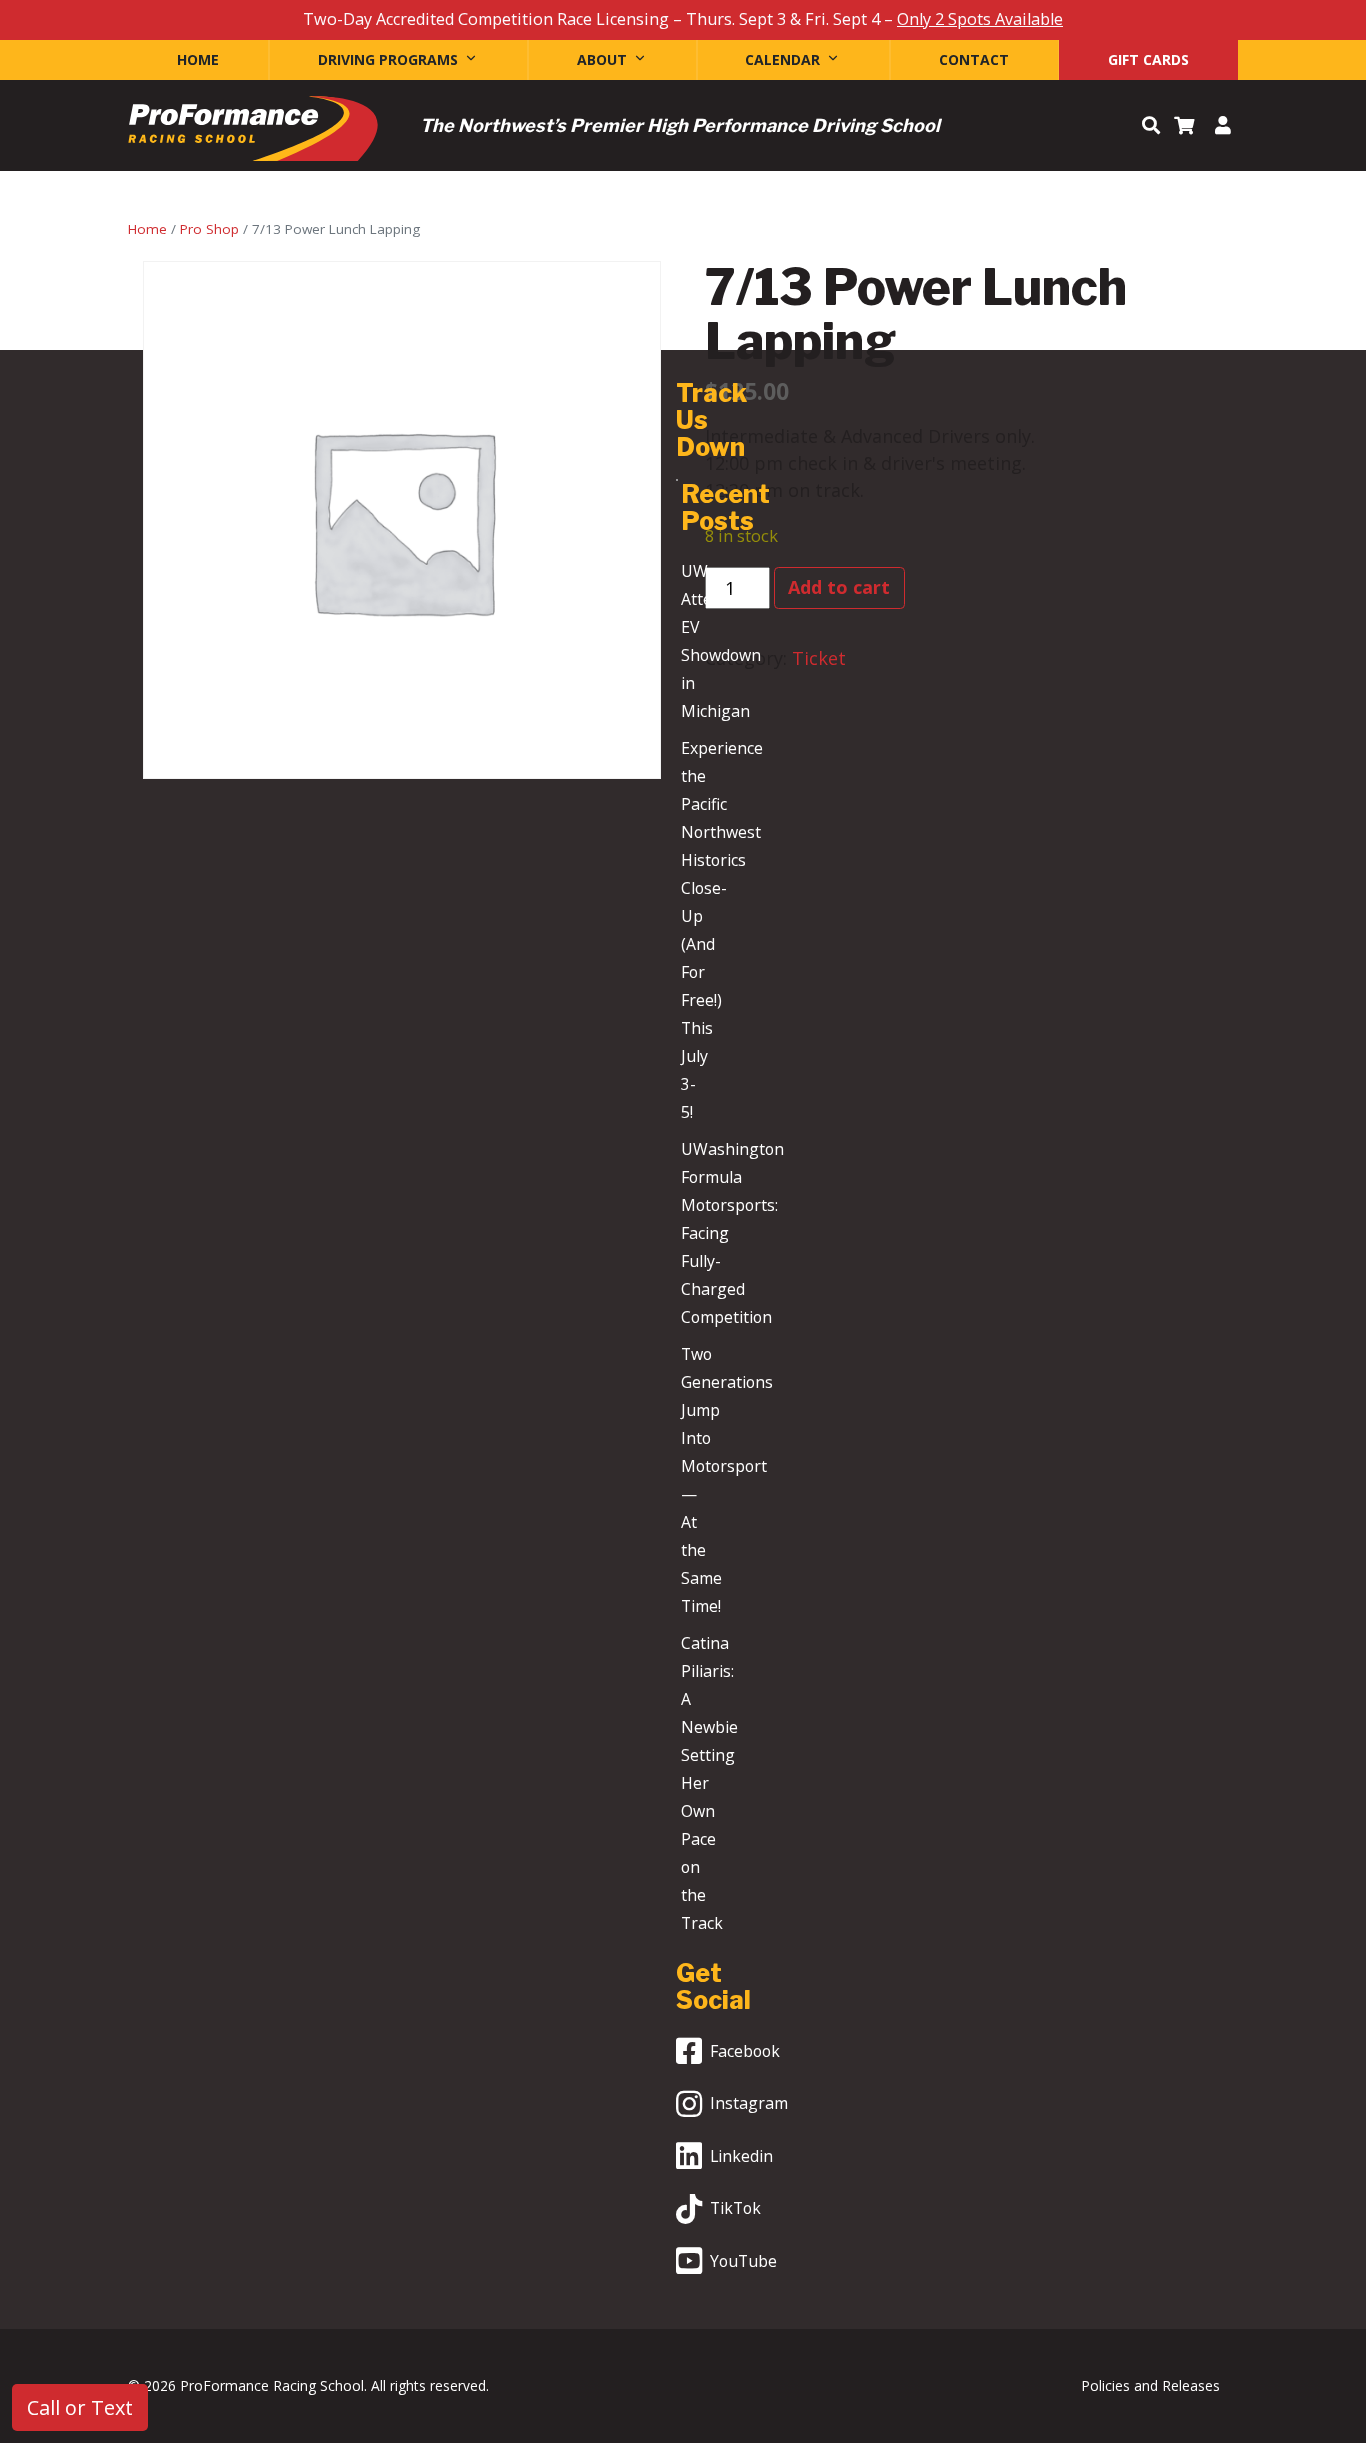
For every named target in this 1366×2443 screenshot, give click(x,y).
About (602, 59)
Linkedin (741, 2156)
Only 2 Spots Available (980, 19)
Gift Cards (1148, 59)
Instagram (749, 2103)
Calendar (782, 59)
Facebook (745, 2051)
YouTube (743, 2261)
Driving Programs (388, 59)
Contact (974, 59)
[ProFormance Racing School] (253, 133)
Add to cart (839, 587)
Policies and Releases (1150, 2385)
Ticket (819, 658)
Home (198, 59)
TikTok (735, 2208)
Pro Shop (209, 229)
